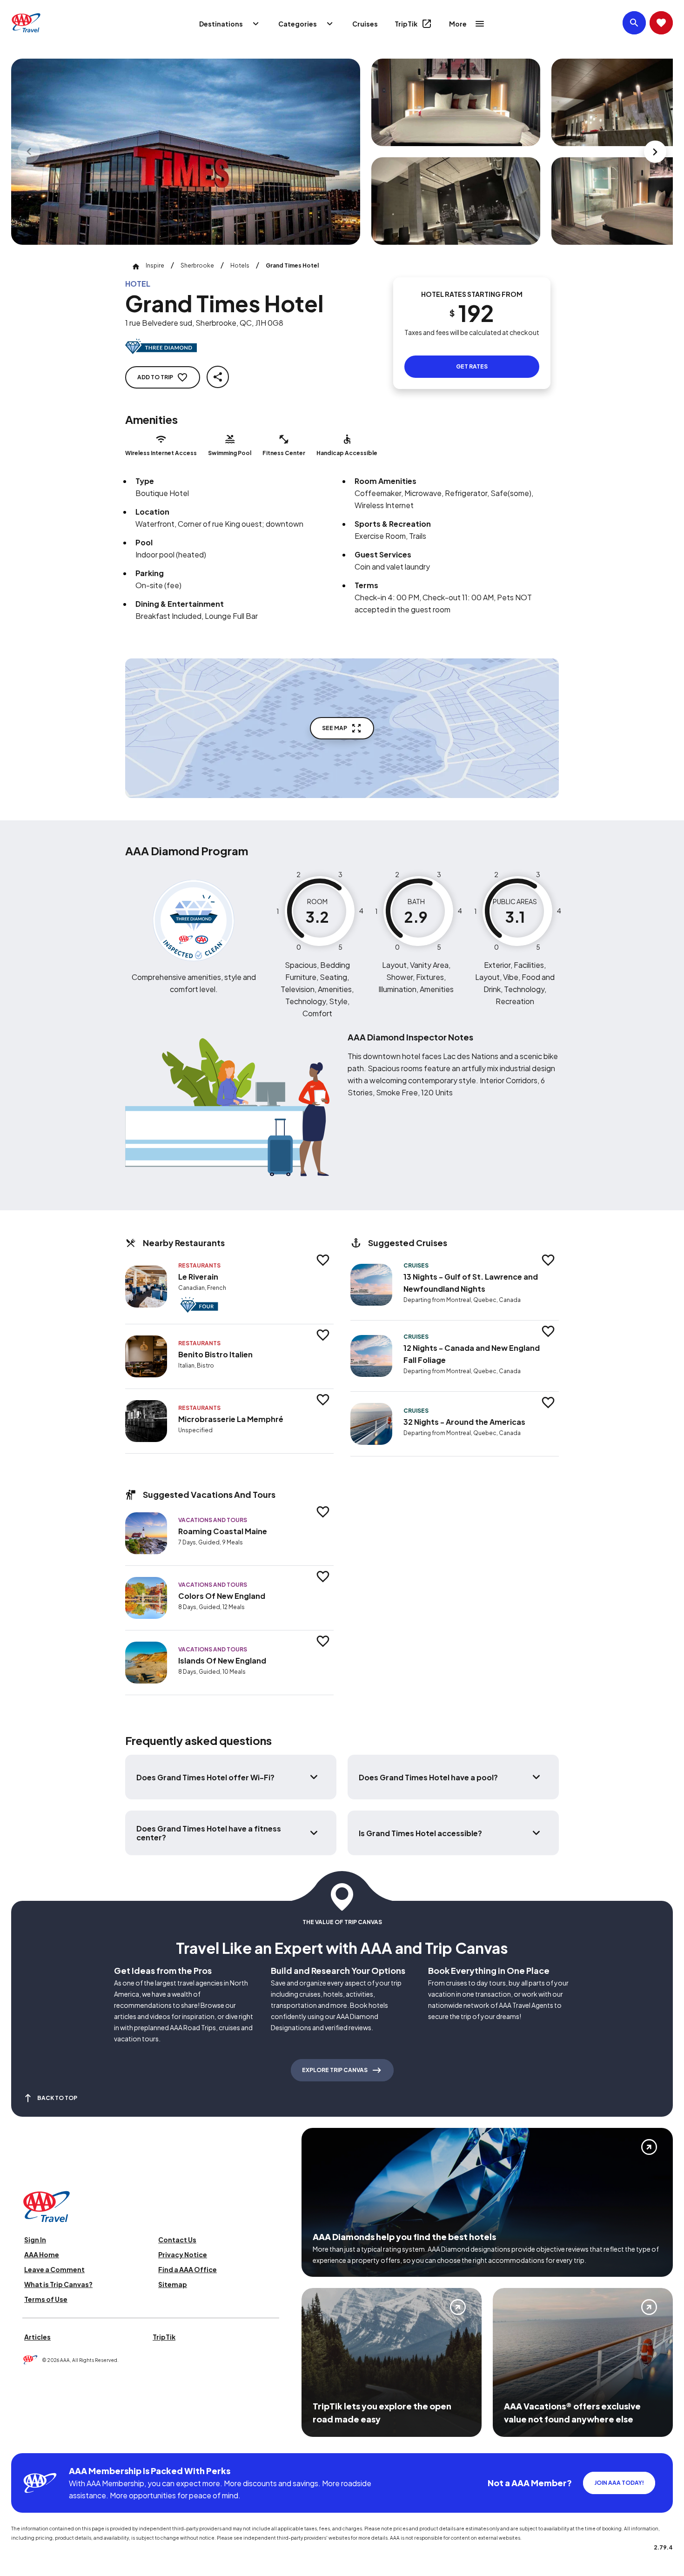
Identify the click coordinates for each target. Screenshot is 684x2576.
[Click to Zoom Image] (186, 152)
